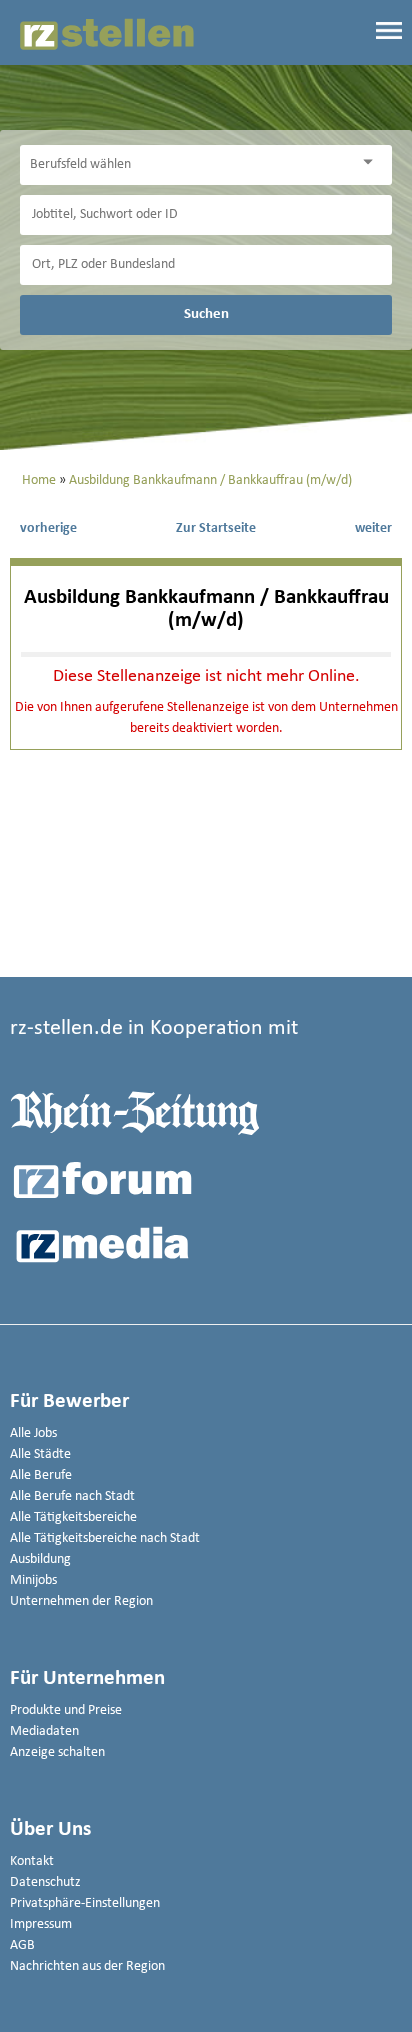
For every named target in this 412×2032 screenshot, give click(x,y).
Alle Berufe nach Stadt (72, 1496)
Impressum (41, 1924)
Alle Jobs (33, 1433)
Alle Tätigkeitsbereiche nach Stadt (105, 1538)
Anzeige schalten (57, 1752)
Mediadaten (44, 1731)
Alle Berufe (41, 1475)
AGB (22, 1945)
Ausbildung (40, 1559)
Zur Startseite (216, 528)
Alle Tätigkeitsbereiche (73, 1517)
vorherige (48, 528)
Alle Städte (40, 1454)
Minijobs (33, 1580)
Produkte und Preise (66, 1710)
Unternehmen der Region (81, 1601)
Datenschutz (45, 1882)
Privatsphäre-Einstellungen (85, 1903)
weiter (373, 528)
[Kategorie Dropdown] (372, 162)
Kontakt (32, 1861)
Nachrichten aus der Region (87, 1966)
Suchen (206, 314)
